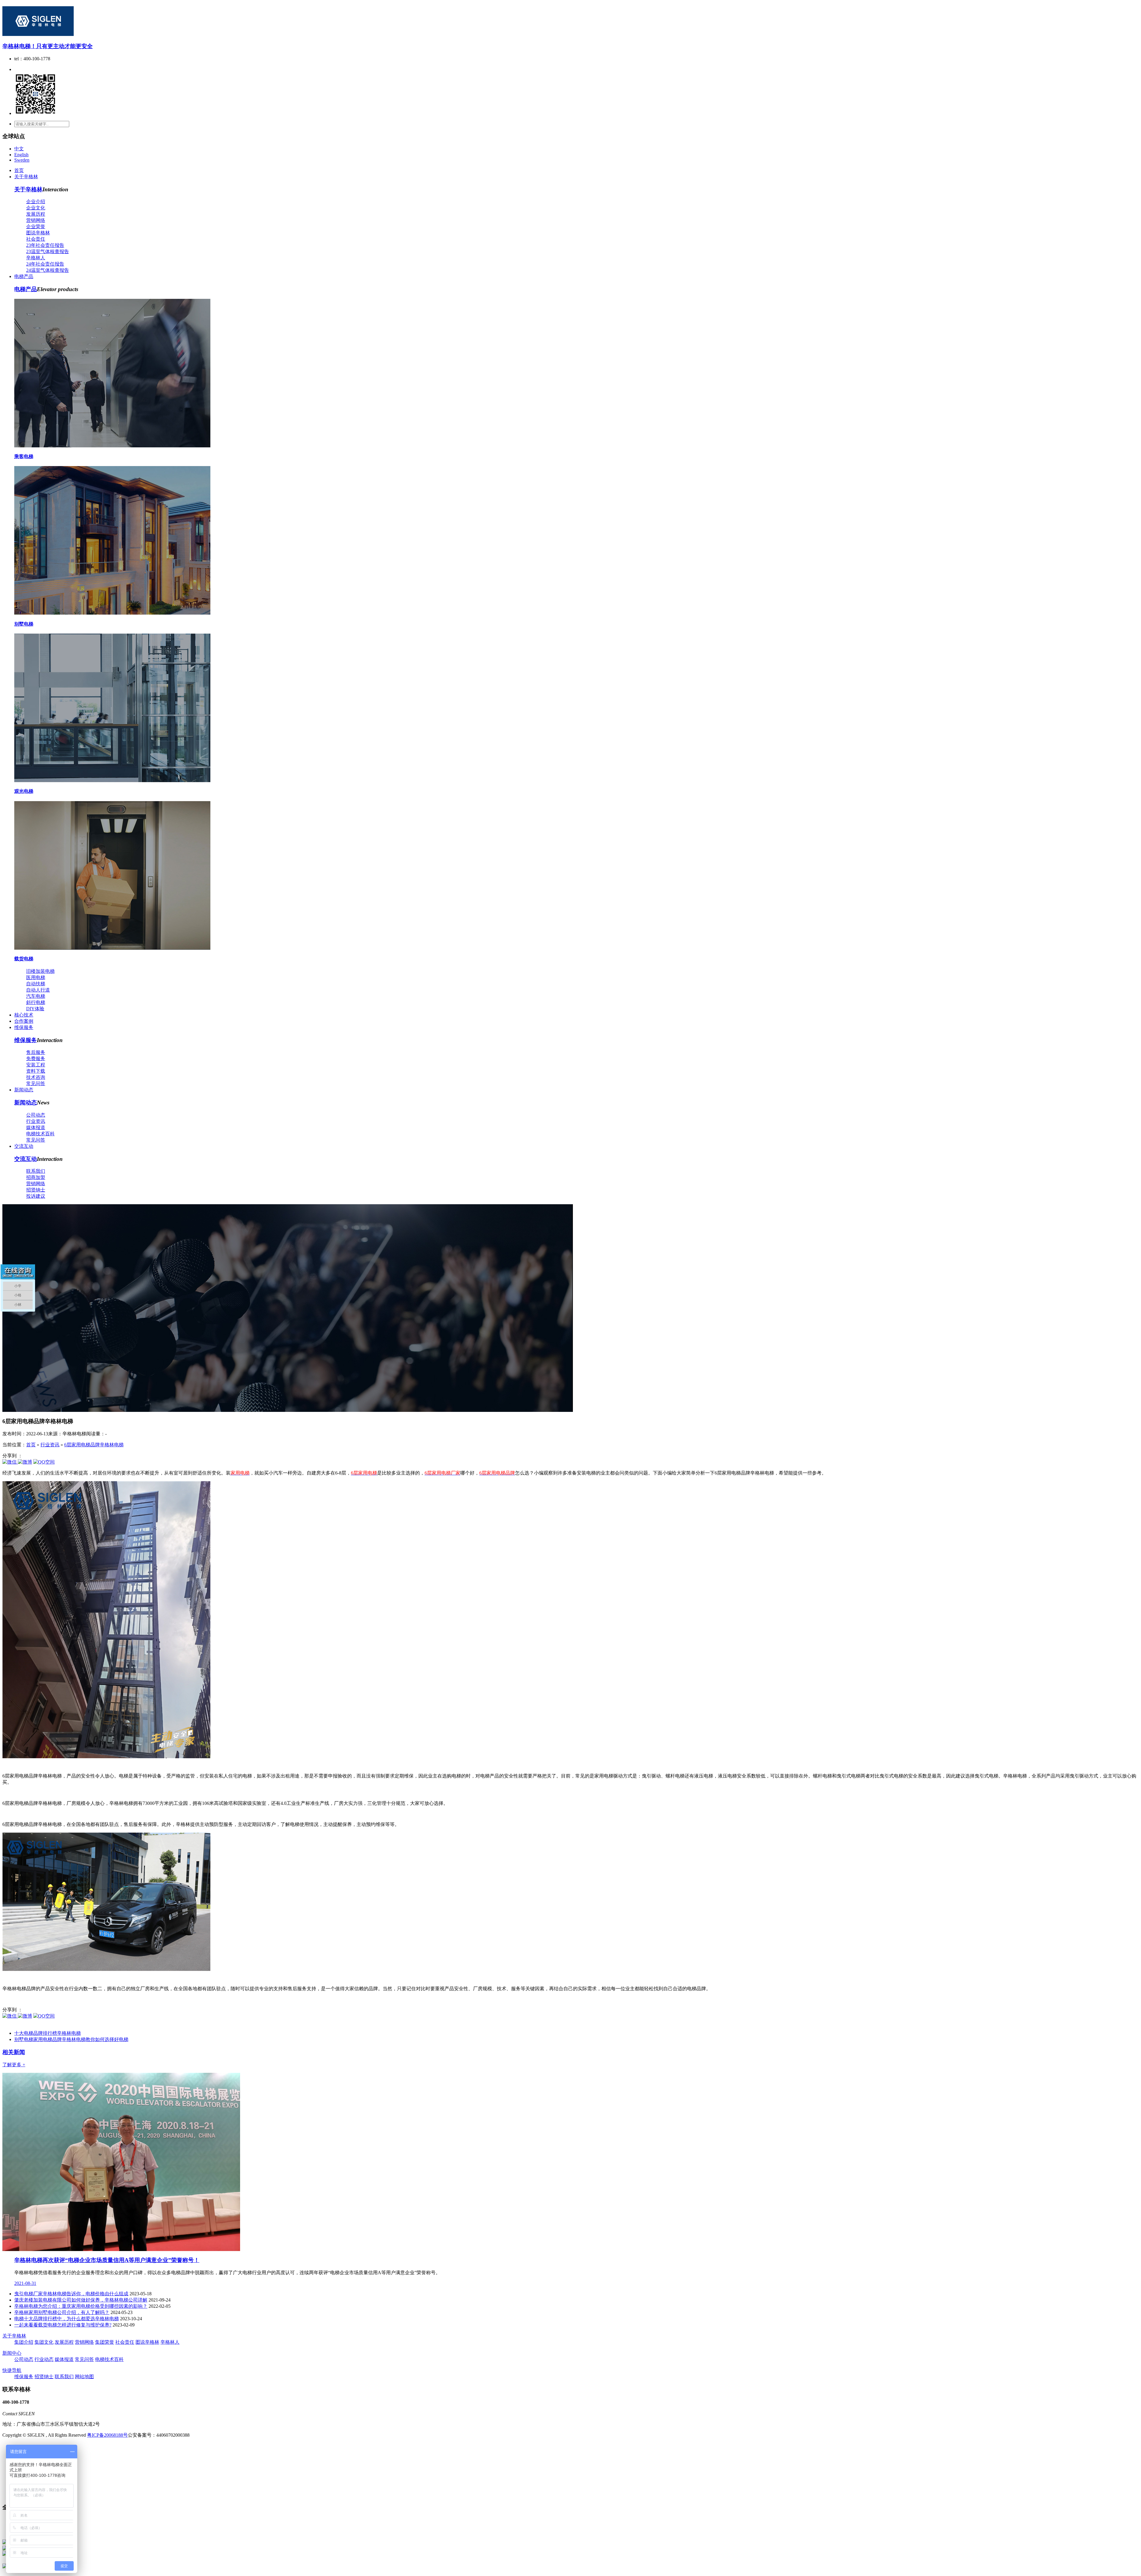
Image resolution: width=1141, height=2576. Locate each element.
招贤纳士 (36, 1190)
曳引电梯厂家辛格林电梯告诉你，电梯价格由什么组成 (71, 2294)
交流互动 (24, 1146)
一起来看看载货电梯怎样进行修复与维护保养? (63, 2325)
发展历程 (36, 214)
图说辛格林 (38, 233)
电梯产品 (24, 276)
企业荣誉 (36, 226)
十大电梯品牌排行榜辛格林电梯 (48, 2033)
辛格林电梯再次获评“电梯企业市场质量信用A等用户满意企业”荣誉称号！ (107, 2260)
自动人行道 (38, 990)
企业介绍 (36, 202)
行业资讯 (36, 1121)
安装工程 (36, 1065)
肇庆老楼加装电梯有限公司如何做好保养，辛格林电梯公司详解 (81, 2300)
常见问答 (36, 1083)
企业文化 (36, 208)
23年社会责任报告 (45, 245)
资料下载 (36, 1071)
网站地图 (84, 2377)
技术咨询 (36, 1077)
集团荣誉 (105, 2342)
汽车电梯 (36, 996)
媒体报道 (36, 1127)
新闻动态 (24, 1090)
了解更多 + (14, 2065)
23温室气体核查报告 (48, 251)
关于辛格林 (26, 177)
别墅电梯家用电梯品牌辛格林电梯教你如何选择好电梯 (71, 2039)
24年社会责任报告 (45, 264)
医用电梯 (36, 977)
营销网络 (36, 220)
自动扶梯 (36, 984)
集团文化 (44, 2342)
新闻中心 (12, 2353)
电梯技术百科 (40, 1134)
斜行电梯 (36, 1002)
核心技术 (24, 1015)
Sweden (22, 160)
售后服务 (36, 1052)
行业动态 (44, 2359)
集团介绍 (24, 2342)
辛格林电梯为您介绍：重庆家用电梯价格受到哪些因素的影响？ (81, 2306)
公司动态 (36, 1115)
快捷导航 (12, 2370)
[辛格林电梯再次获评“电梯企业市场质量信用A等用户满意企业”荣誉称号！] (121, 2249)
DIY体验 (35, 1009)
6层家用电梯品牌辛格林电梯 (94, 1445)
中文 (19, 149)
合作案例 (24, 1021)
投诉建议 (36, 1196)
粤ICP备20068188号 (107, 2435)
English (21, 155)
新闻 (14, 2052)
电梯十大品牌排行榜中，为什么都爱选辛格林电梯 (67, 2319)
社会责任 (36, 239)
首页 (19, 170)
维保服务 (24, 1027)
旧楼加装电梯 (40, 971)
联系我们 (36, 1171)
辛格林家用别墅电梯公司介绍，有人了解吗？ (62, 2312)
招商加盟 (36, 1177)
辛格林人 (36, 258)
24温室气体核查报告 (48, 270)
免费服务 (36, 1059)
